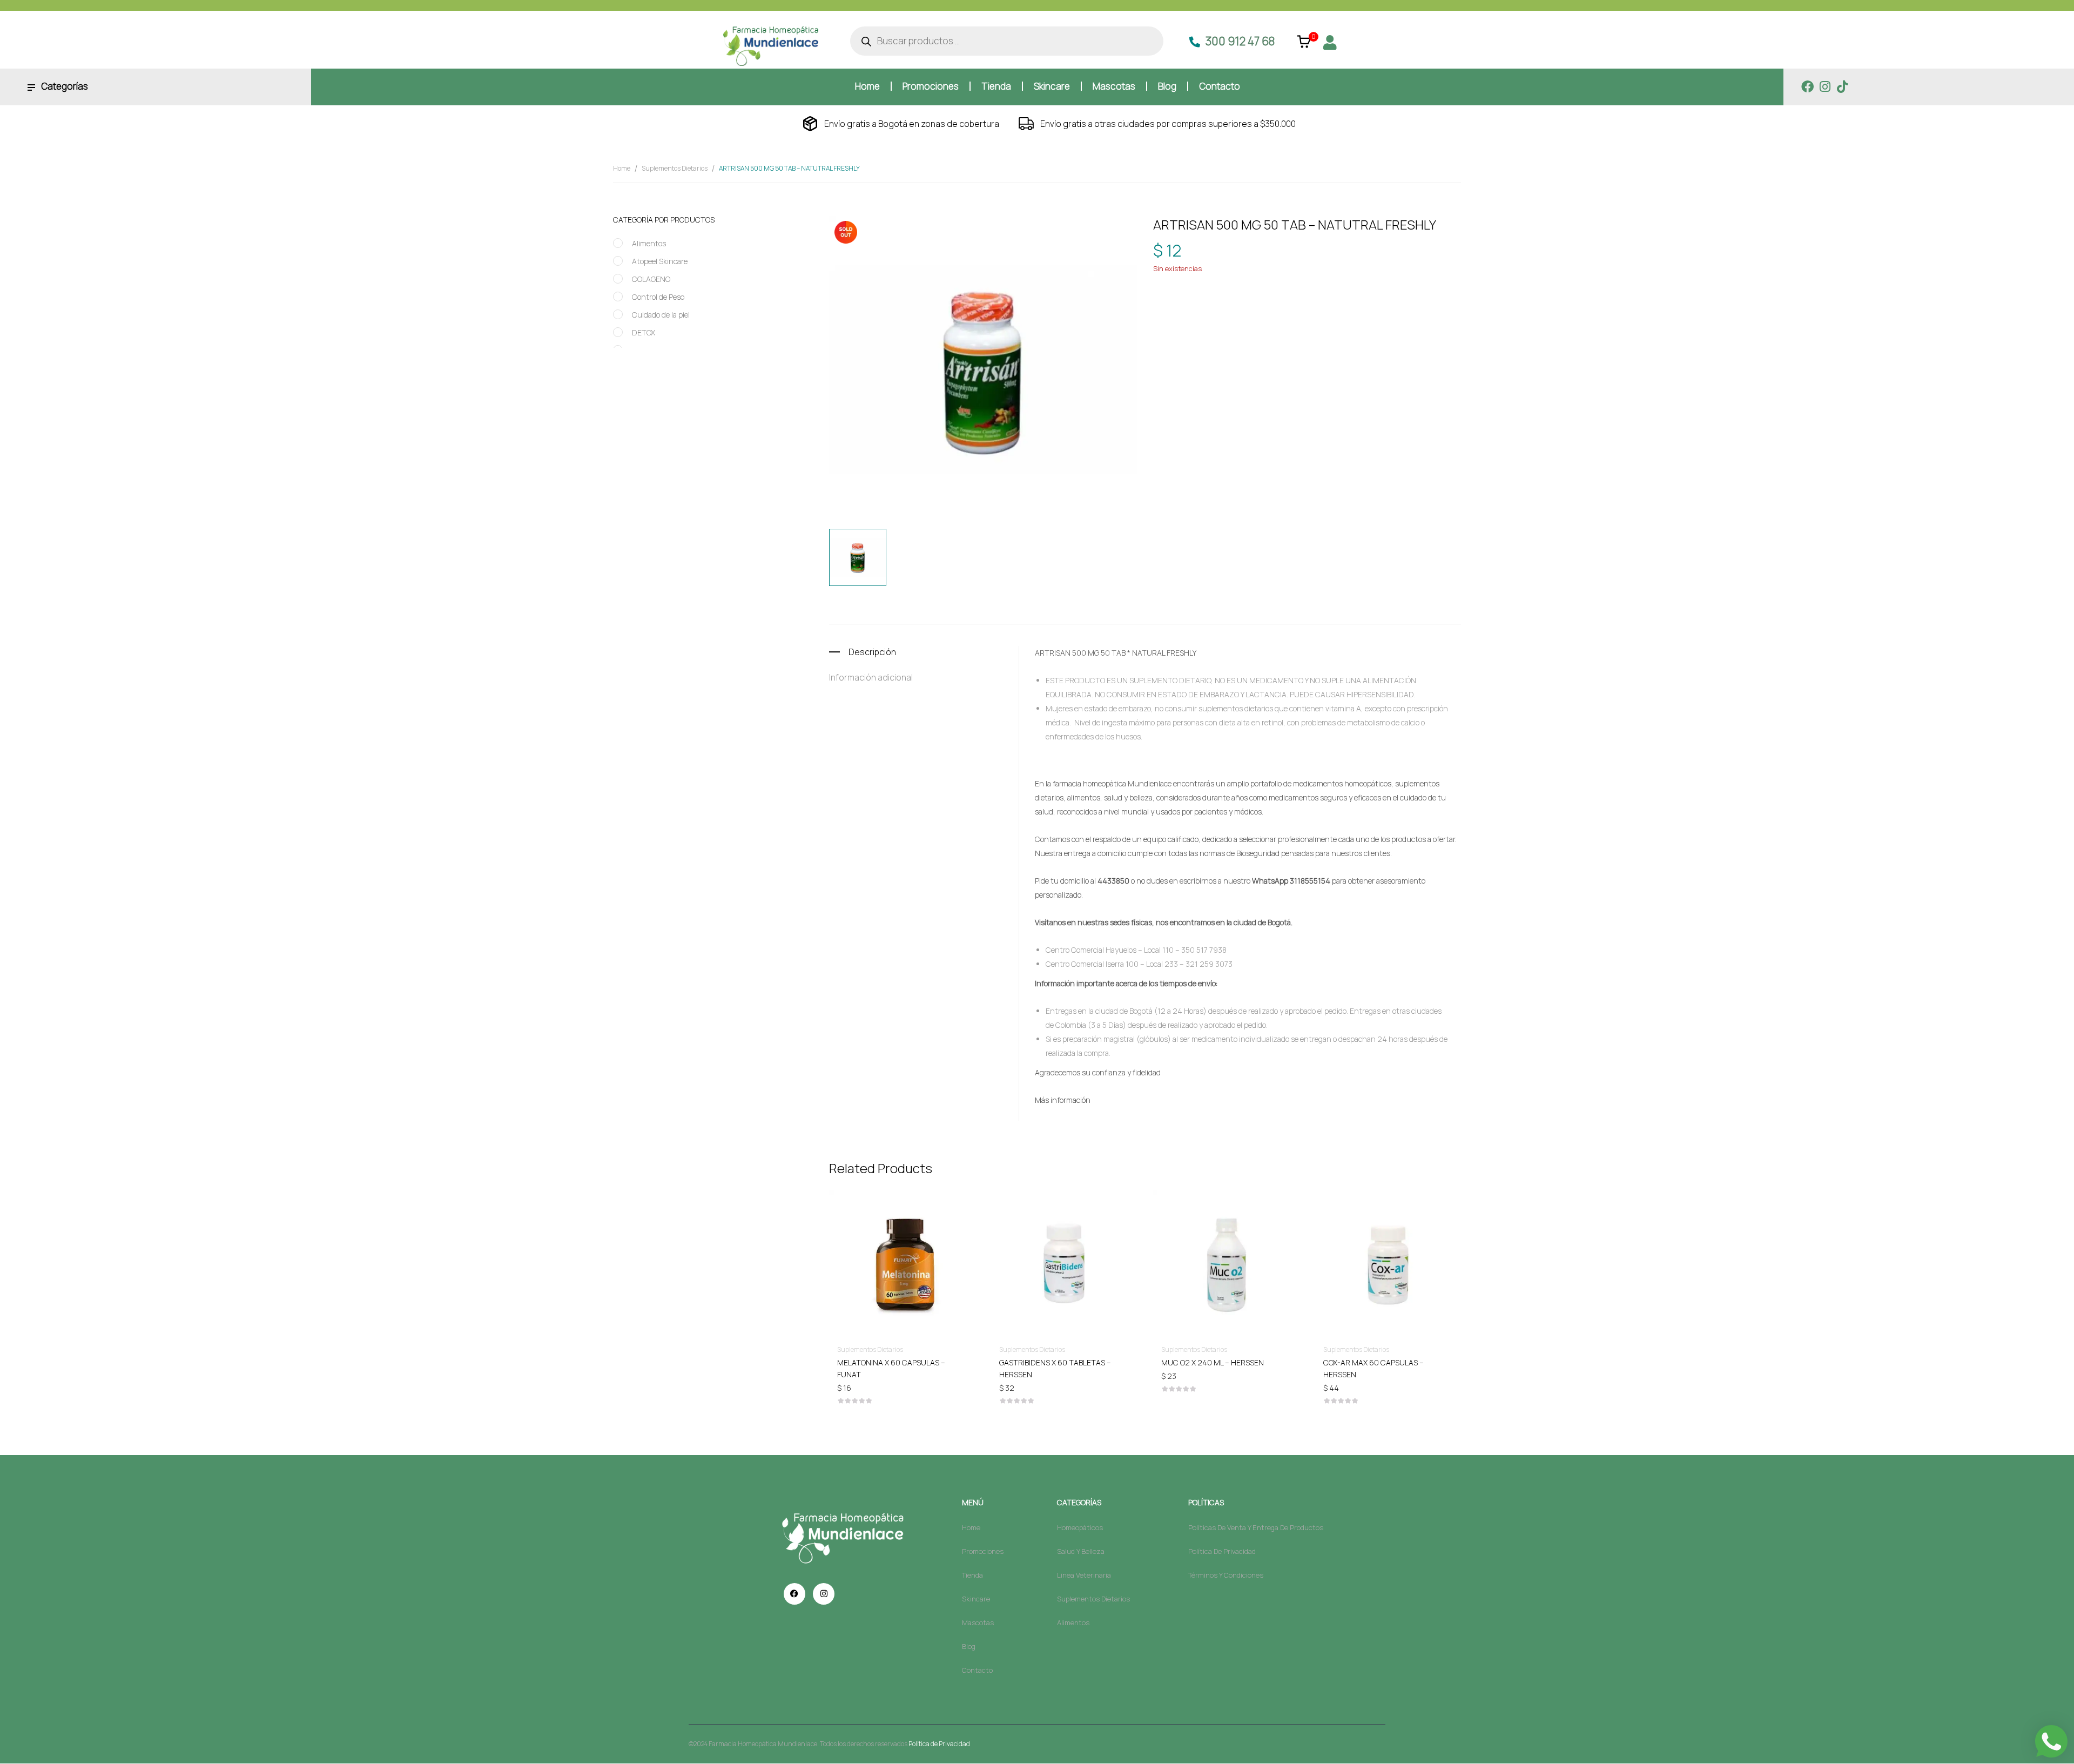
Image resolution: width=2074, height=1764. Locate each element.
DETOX (644, 332)
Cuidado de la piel (661, 315)
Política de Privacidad (939, 1744)
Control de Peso (658, 297)
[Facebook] (1807, 87)
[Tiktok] (1842, 87)
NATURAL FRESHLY (1231, 304)
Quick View (902, 1232)
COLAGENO (651, 279)
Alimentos (649, 243)
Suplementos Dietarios (675, 168)
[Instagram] (1825, 87)
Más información (1063, 1100)
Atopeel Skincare (660, 261)
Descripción (872, 652)
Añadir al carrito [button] (902, 1362)
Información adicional (871, 677)
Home (622, 168)
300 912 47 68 (1240, 41)
